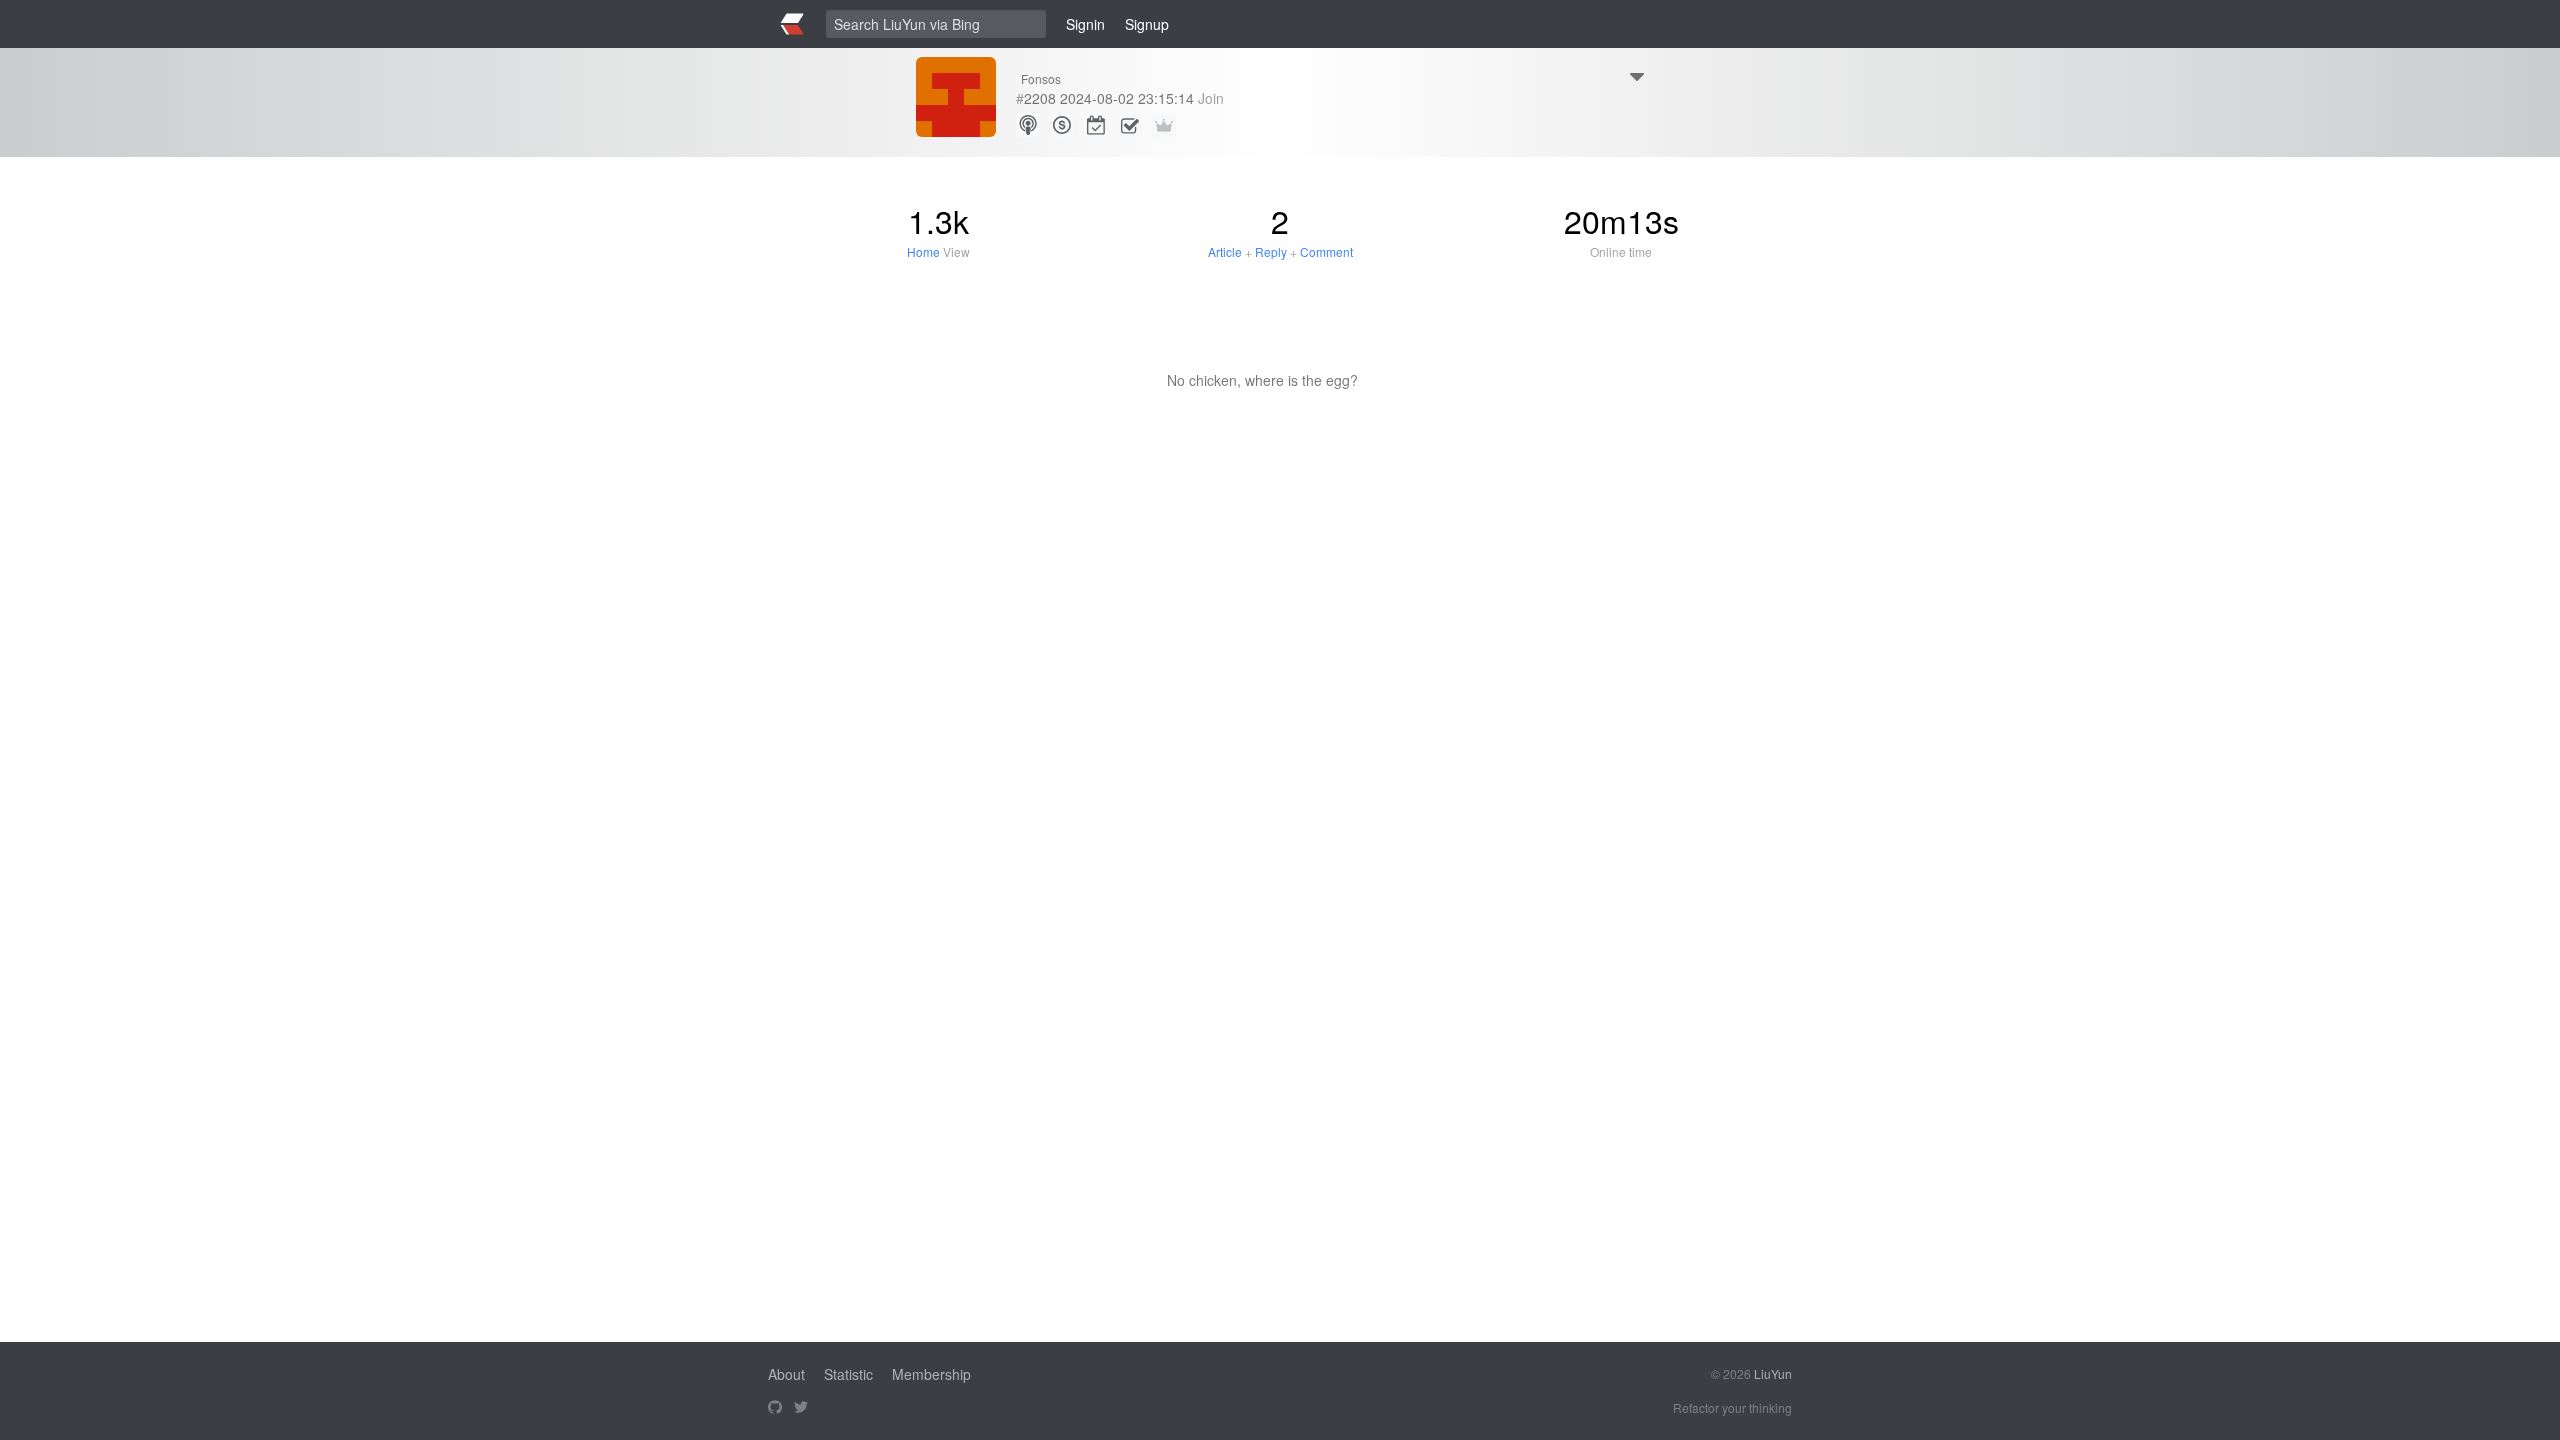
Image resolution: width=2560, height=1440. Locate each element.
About (786, 1374)
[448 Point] (1062, 125)
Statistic (848, 1374)
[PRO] (1164, 125)
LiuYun (1773, 1373)
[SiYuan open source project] (775, 1408)
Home (923, 251)
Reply (1271, 251)
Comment (1326, 251)
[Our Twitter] (801, 1408)
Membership (931, 1374)
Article (1225, 251)
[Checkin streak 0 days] (1096, 125)
